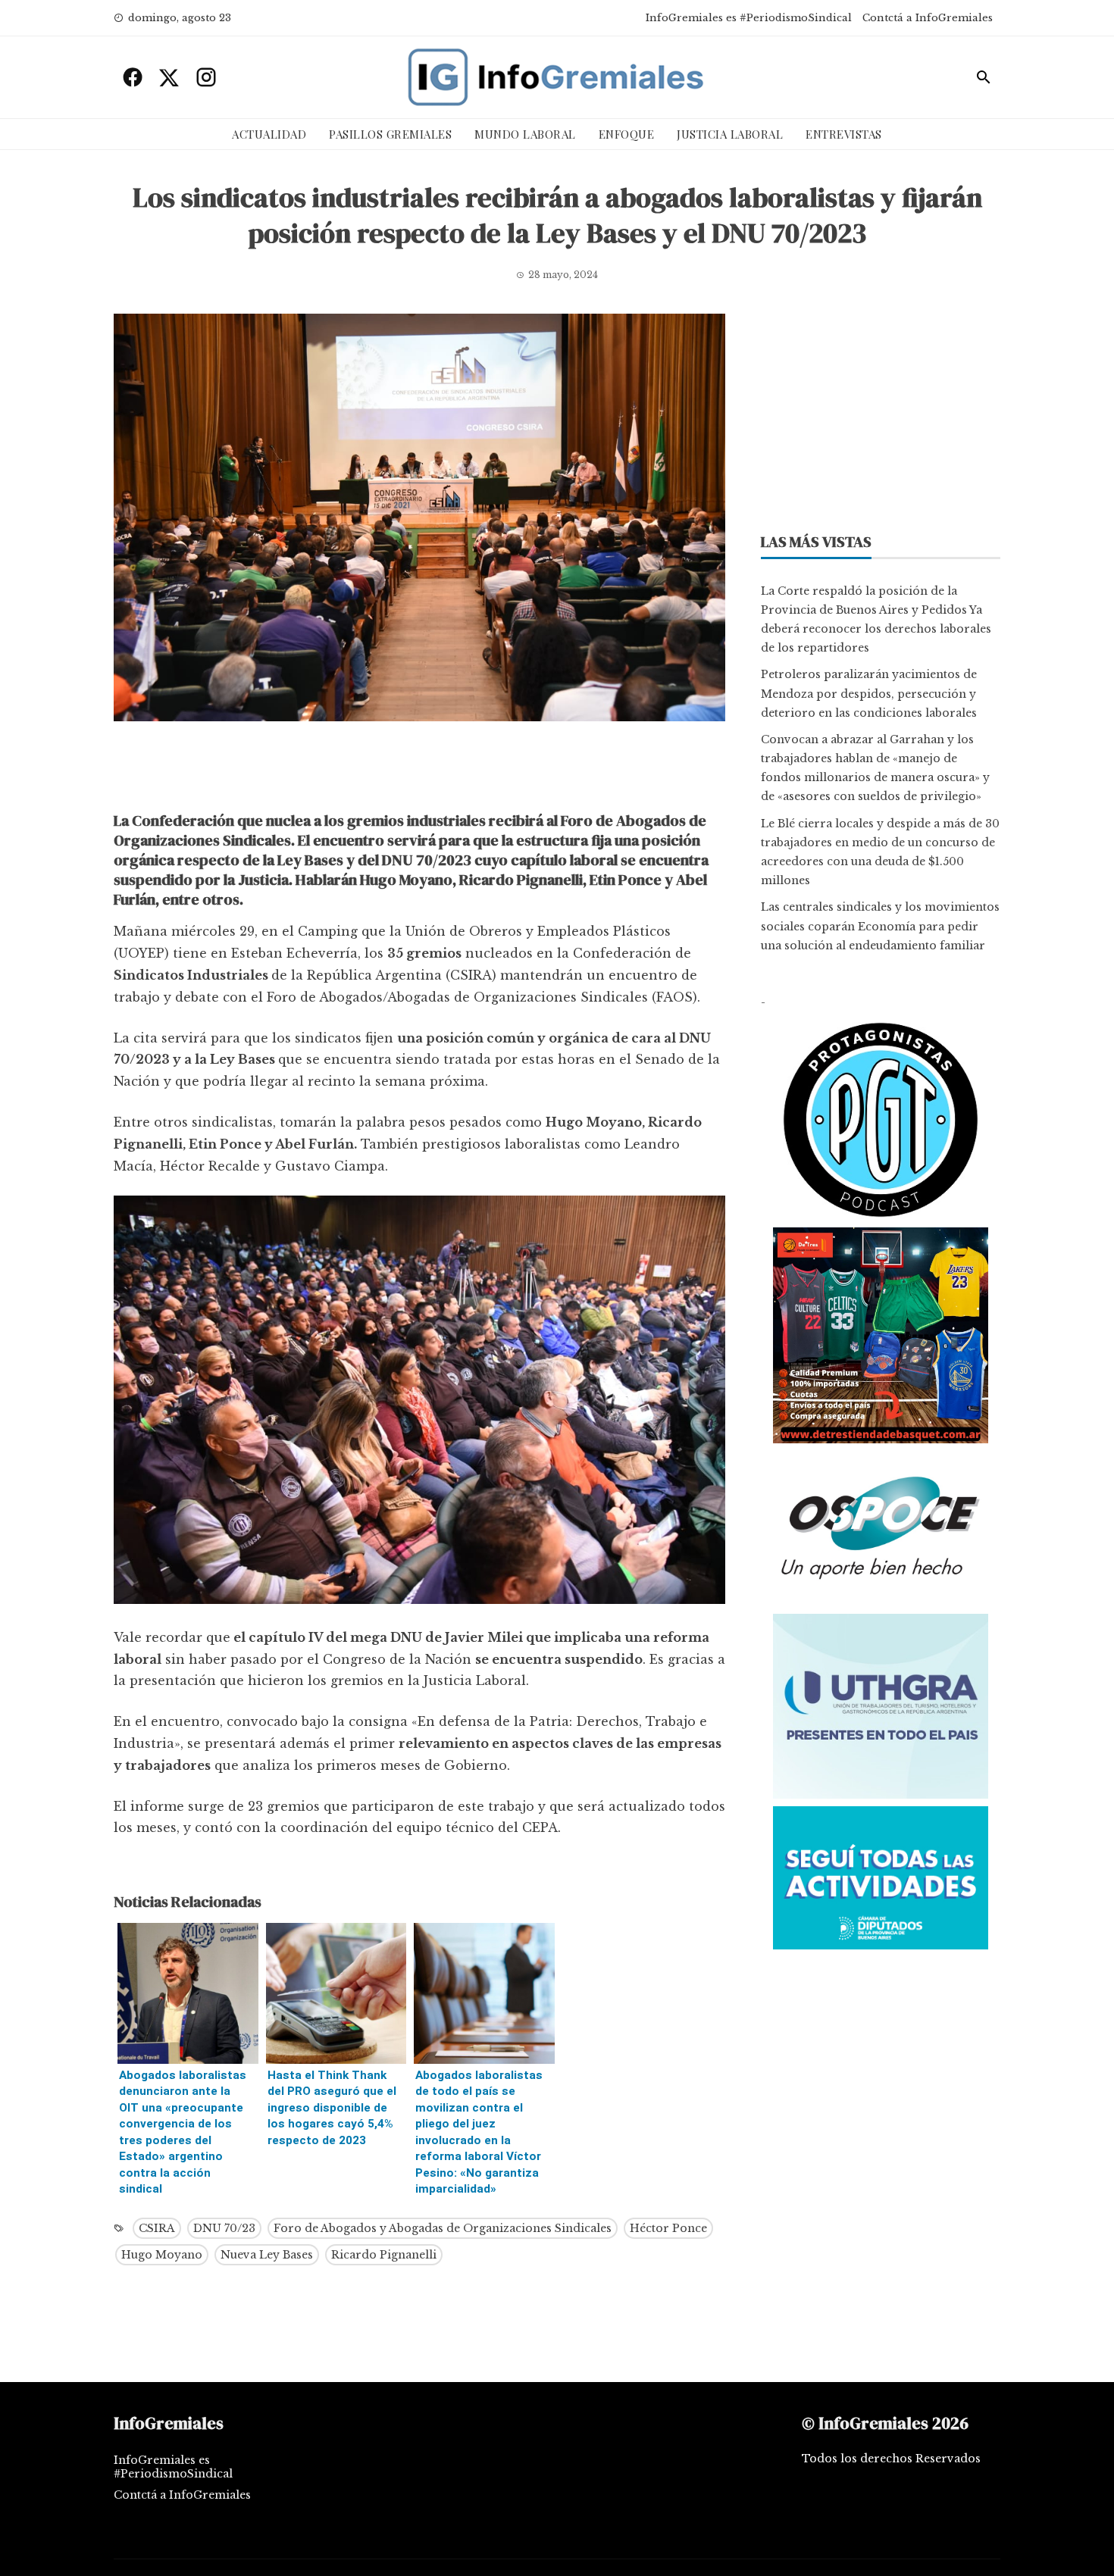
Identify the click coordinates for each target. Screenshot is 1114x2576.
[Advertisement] (419, 771)
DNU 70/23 (224, 2228)
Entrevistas (844, 134)
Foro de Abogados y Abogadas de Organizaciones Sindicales (443, 2228)
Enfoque (627, 134)
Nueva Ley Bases (267, 2255)
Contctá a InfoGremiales (928, 18)
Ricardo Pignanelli (384, 2255)
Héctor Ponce (668, 2228)
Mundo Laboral (525, 134)
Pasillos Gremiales (390, 134)
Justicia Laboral (730, 134)
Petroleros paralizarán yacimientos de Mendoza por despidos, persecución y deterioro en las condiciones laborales (869, 693)
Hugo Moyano (162, 2255)
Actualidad (269, 134)
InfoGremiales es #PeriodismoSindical (749, 18)
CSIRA (157, 2228)
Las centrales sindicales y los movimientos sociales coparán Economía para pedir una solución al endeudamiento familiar (880, 926)
